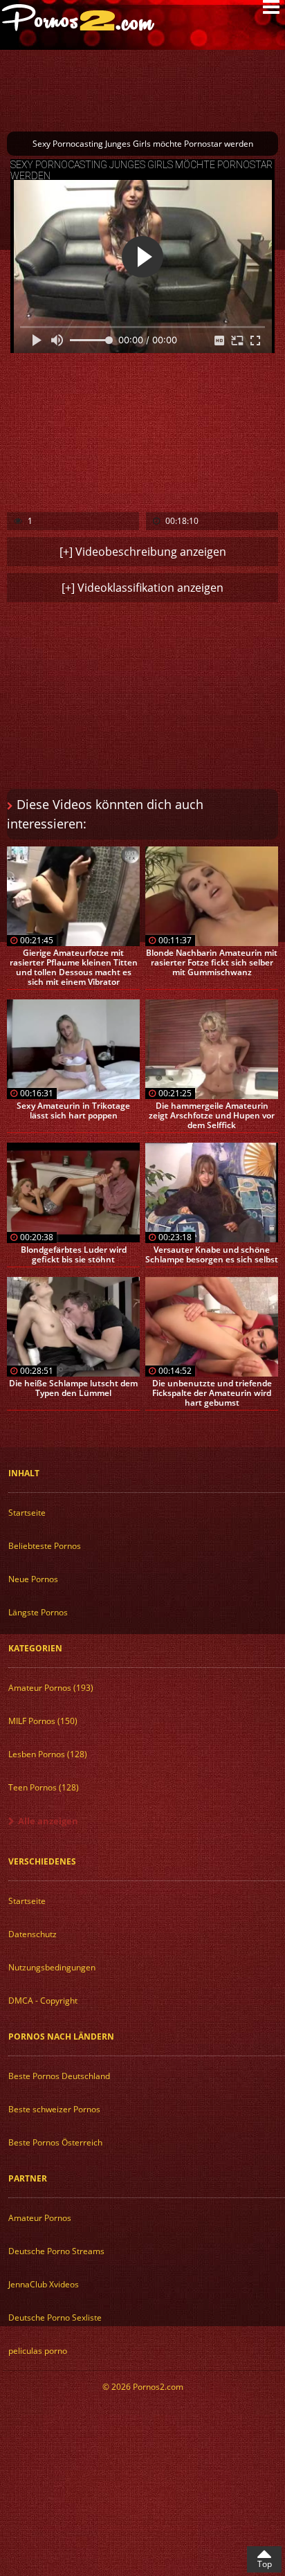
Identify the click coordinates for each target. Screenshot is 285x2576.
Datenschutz (33, 1934)
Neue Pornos (33, 1579)
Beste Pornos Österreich (55, 2142)
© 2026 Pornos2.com (143, 2387)
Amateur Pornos (51, 1688)
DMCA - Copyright (43, 2001)
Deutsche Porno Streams (56, 2251)
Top (265, 2564)
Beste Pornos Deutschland (59, 2076)
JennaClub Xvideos (44, 2284)
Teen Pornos (44, 1787)
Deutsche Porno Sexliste (55, 2318)
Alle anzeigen (48, 1821)
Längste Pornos (38, 1612)
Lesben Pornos (48, 1754)
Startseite (27, 1513)
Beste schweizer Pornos (54, 2109)
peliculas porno (38, 2351)
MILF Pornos (43, 1721)
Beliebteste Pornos (45, 1546)
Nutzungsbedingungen (52, 1967)
